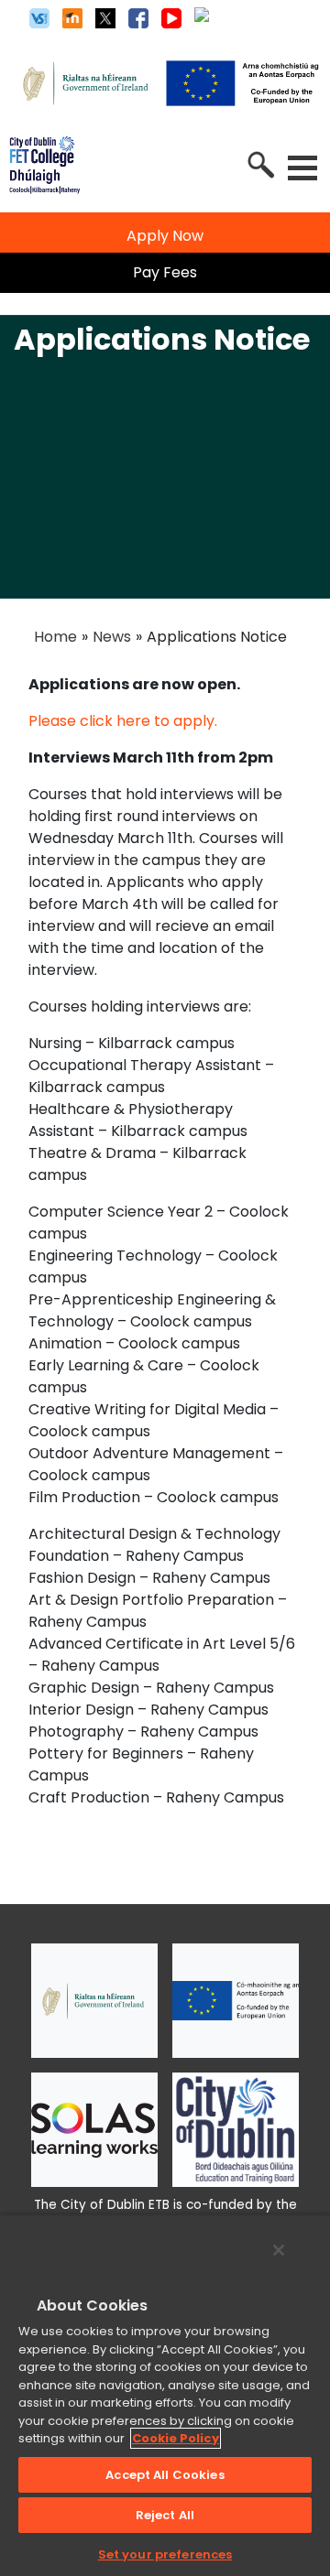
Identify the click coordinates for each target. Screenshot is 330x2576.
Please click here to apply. (125, 721)
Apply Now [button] (165, 236)
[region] (165, 2395)
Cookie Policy (176, 2438)
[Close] (279, 2250)
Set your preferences (165, 2554)
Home (55, 637)
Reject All (165, 2515)
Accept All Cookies (165, 2475)
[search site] (259, 163)
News (112, 637)
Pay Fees (165, 272)
